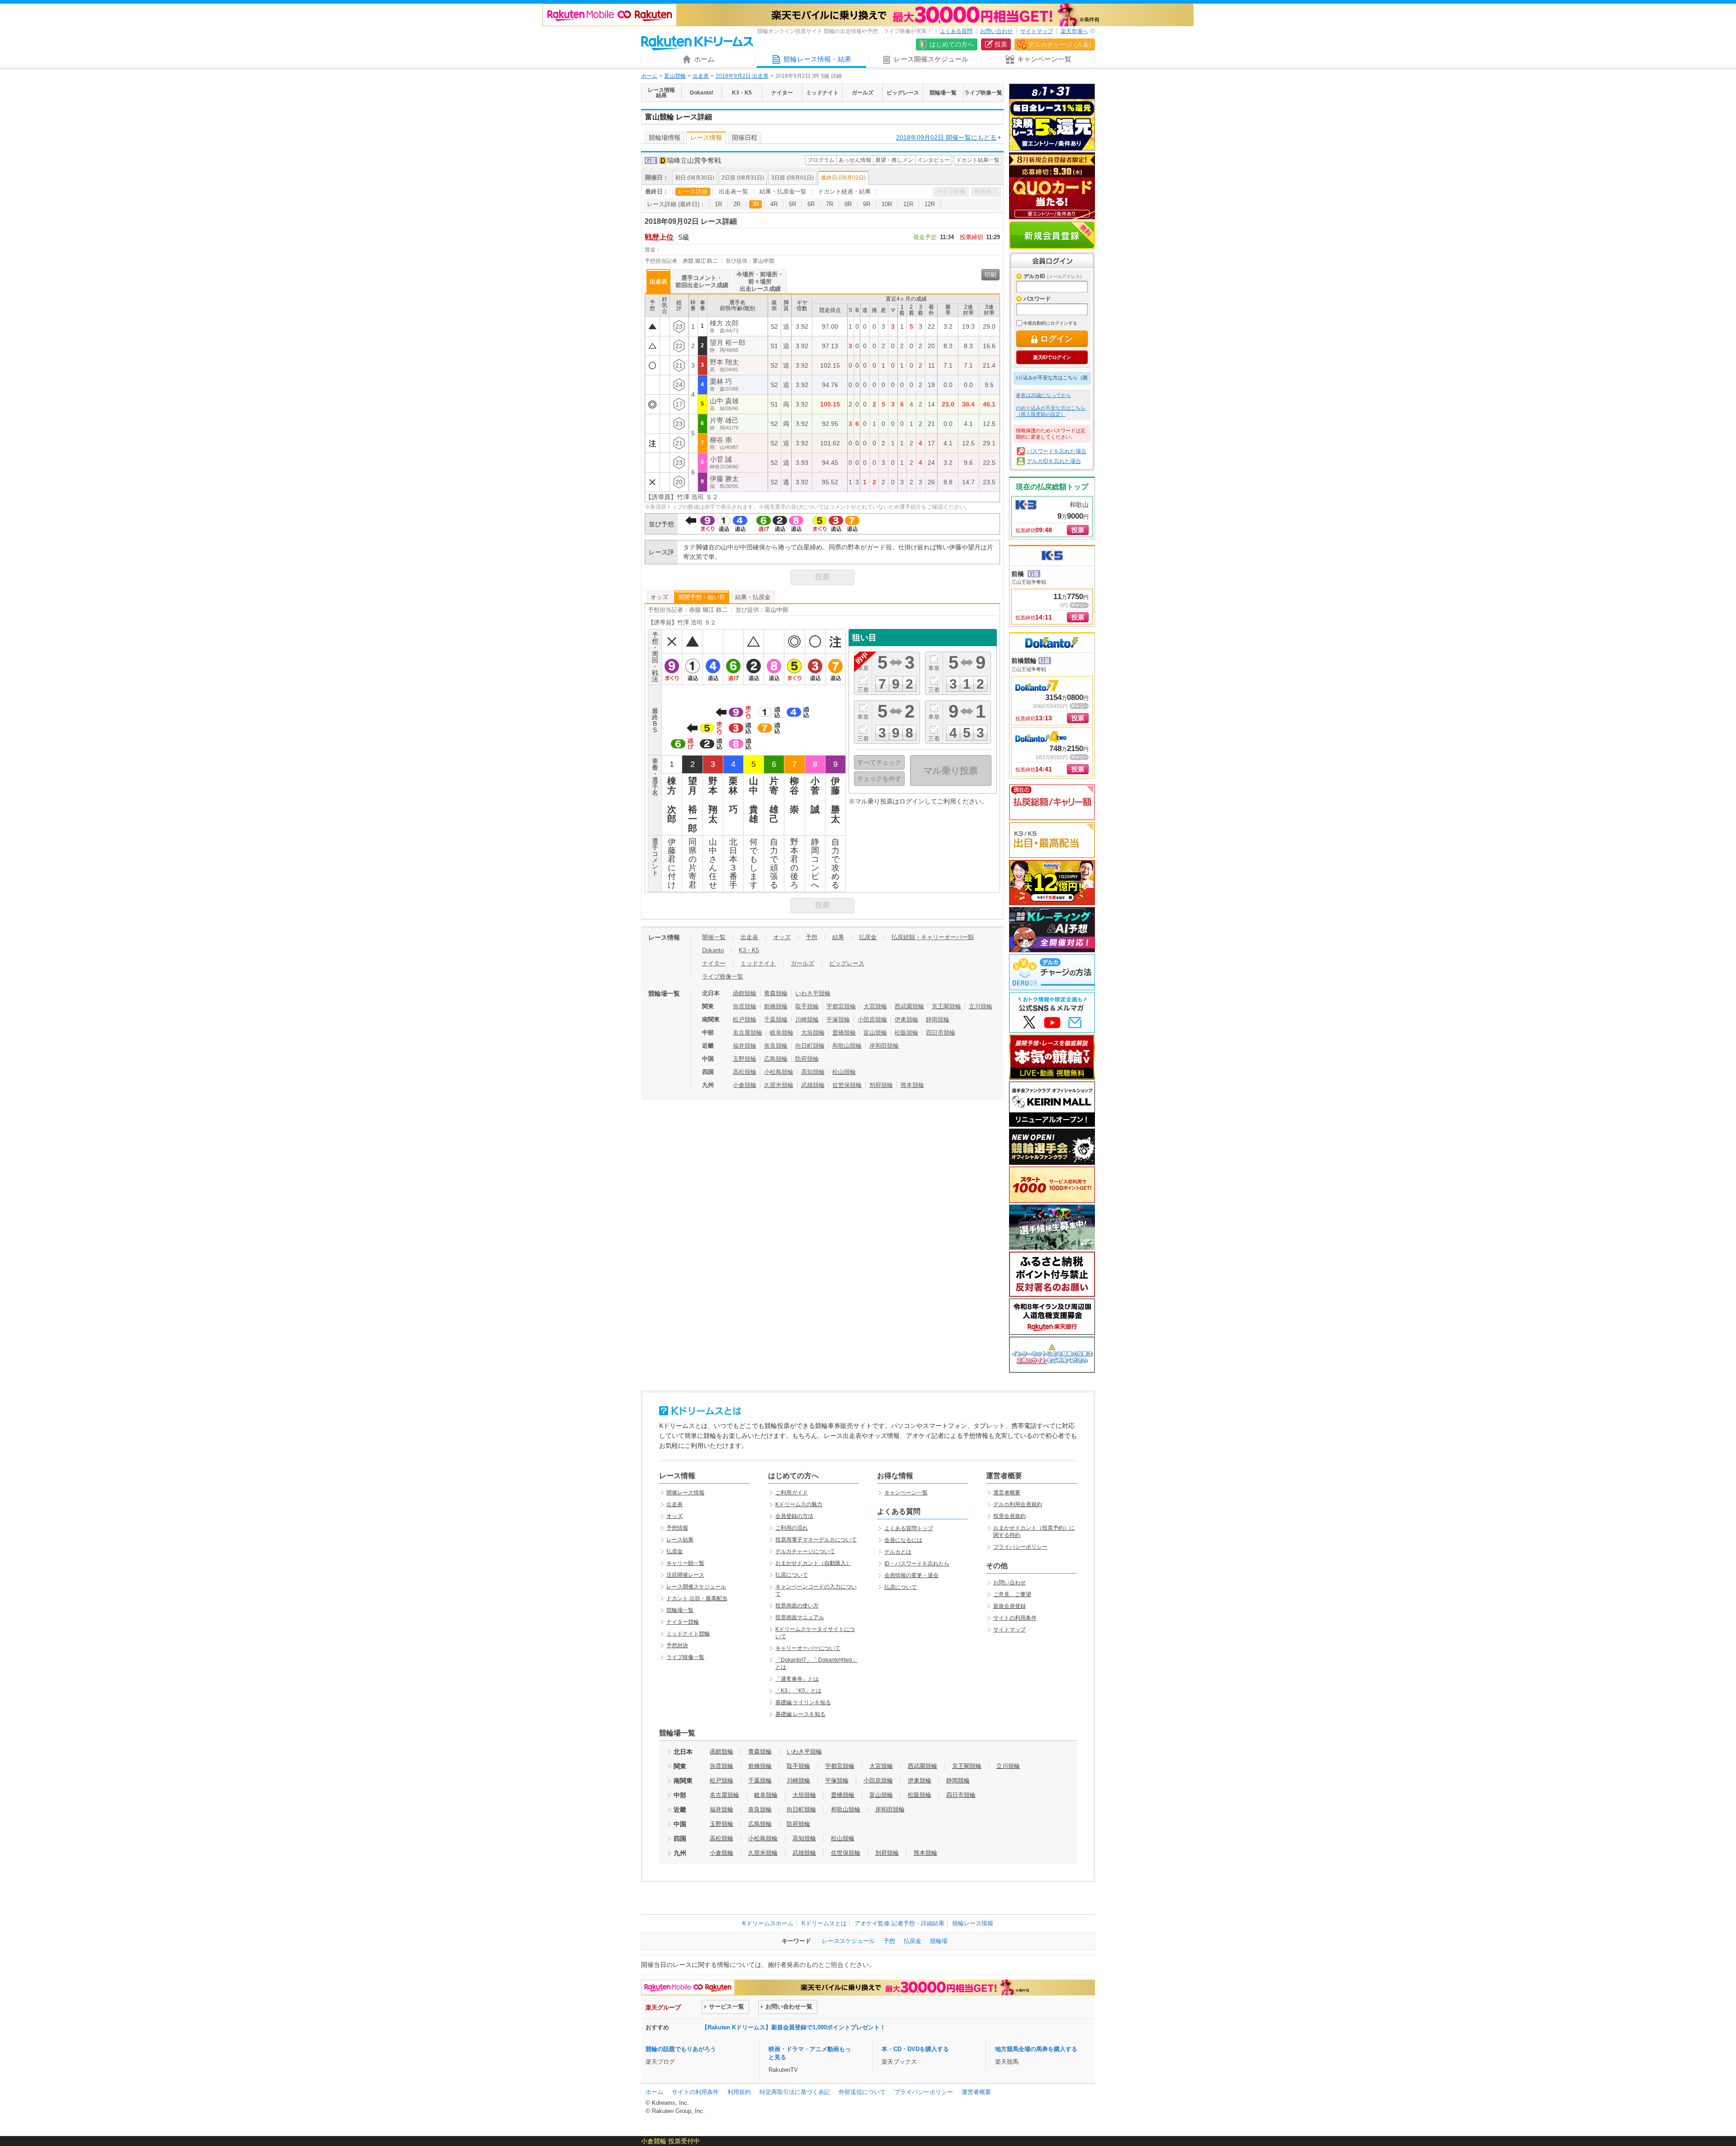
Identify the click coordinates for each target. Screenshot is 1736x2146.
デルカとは (898, 1552)
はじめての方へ (952, 44)
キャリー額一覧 (685, 1563)
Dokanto (713, 950)
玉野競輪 (745, 1059)
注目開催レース (685, 1575)
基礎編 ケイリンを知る (803, 1702)
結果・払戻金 (753, 597)
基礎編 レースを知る (800, 1714)
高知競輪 (813, 1072)
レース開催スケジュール (696, 1587)
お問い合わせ (996, 31)
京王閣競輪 (946, 1006)
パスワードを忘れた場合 (1057, 451)
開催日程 (745, 137)
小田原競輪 (872, 1019)
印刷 (991, 275)
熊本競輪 (912, 1085)
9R (867, 204)
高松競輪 (745, 1072)
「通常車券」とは (797, 1679)
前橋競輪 (776, 1006)
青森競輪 (776, 993)
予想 (811, 937)
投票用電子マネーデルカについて (816, 1540)
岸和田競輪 (884, 1046)
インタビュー (934, 160)
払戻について (792, 1575)
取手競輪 (807, 1006)
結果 (838, 937)
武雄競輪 (813, 1085)
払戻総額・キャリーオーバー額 (933, 937)
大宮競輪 (875, 1006)
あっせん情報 (855, 160)
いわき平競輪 (813, 993)
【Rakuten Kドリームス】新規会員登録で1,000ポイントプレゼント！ (794, 2027)
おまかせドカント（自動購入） (813, 1563)
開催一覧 (714, 937)
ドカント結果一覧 (978, 160)
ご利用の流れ (792, 1528)
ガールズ (802, 963)
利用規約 (739, 2092)
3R (755, 204)
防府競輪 (807, 1059)
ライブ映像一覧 (723, 976)
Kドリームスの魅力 (799, 1504)
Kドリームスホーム (768, 1923)
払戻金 (868, 937)
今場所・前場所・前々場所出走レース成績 (760, 281)
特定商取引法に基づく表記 (795, 2092)
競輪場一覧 (680, 1610)
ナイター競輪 (683, 1622)
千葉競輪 (776, 1019)
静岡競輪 (938, 1019)
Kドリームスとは (824, 1923)
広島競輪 (776, 1059)
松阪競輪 (906, 1033)
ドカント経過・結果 (844, 191)
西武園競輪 (909, 1006)
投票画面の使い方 (797, 1606)
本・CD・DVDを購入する (915, 2049)
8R (848, 204)
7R (830, 204)
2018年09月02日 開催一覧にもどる (946, 137)
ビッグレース (847, 963)
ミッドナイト (758, 963)
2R (737, 204)
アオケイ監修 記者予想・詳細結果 (899, 1923)
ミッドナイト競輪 (688, 1634)
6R (811, 204)
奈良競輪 (776, 1046)
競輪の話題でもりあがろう (681, 2049)
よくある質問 (956, 31)
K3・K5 (749, 950)
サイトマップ (1037, 31)
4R (774, 204)
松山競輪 (844, 1072)
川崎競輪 (807, 1019)
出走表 (701, 76)
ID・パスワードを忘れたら (917, 1564)
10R (887, 204)
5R (793, 204)
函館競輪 (745, 993)
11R (908, 204)
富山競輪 (675, 76)
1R (718, 204)
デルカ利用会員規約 (1018, 1504)
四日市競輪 (941, 1033)
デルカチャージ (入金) (1060, 44)
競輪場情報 (665, 137)
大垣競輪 (813, 1033)
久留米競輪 (779, 1085)
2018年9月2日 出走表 (742, 76)
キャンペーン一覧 (906, 1493)
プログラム (821, 160)
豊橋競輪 (844, 1033)
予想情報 (677, 1528)
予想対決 (677, 1645)
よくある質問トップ (909, 1528)
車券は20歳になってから (1043, 395)
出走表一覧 (734, 191)
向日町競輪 (810, 1046)
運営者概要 (1007, 1493)
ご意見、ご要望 (1012, 1594)
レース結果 (680, 1540)
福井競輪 (745, 1046)
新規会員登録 (1052, 235)
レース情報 (706, 137)
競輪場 (939, 1941)
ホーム (649, 76)
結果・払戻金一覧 (783, 191)
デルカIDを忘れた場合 (1054, 461)
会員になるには (903, 1540)
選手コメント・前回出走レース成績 (702, 281)
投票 (1001, 44)
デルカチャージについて (805, 1551)
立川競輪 (981, 1006)
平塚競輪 (838, 1019)
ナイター (714, 963)
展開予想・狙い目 (702, 597)
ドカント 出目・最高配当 (697, 1598)
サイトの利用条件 (1015, 1618)
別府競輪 (881, 1085)
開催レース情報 (685, 1493)
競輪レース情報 (973, 1923)
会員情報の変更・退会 (911, 1575)
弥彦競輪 (745, 1006)
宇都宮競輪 (841, 1006)
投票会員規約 (1010, 1516)
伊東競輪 (906, 1019)
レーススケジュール (848, 1941)
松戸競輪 (745, 1019)
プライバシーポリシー (1020, 1547)
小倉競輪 (745, 1085)
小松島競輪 (779, 1072)
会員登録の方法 (794, 1516)
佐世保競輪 (847, 1085)
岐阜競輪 (782, 1033)
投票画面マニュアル (800, 1617)
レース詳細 (693, 191)
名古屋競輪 (748, 1033)
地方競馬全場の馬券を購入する (1036, 2049)
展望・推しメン (894, 160)
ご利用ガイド (792, 1493)
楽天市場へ (1074, 31)
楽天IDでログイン (1052, 357)
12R (930, 204)
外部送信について (862, 2092)
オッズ (659, 597)
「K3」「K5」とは (798, 1691)
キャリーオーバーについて (808, 1648)
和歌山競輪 (847, 1046)
